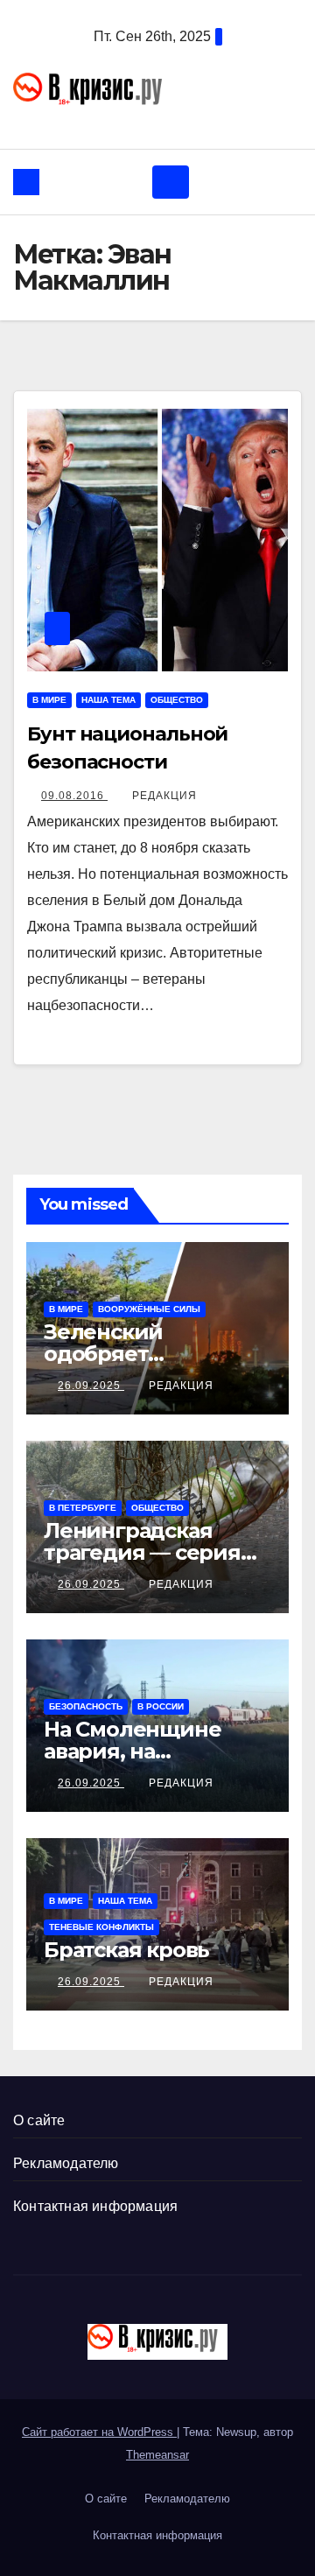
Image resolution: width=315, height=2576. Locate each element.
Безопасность (86, 1706)
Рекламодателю (66, 2163)
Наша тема (108, 700)
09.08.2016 (74, 796)
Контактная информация (95, 2206)
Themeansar (157, 2455)
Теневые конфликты (101, 1927)
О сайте (39, 2120)
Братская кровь (126, 1950)
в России (161, 1706)
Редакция (164, 796)
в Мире (49, 700)
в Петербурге (83, 1508)
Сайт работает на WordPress (99, 2432)
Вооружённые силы (149, 1309)
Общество (177, 700)
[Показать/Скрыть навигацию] (171, 182)
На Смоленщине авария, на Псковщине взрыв (142, 1751)
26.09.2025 (91, 1386)
